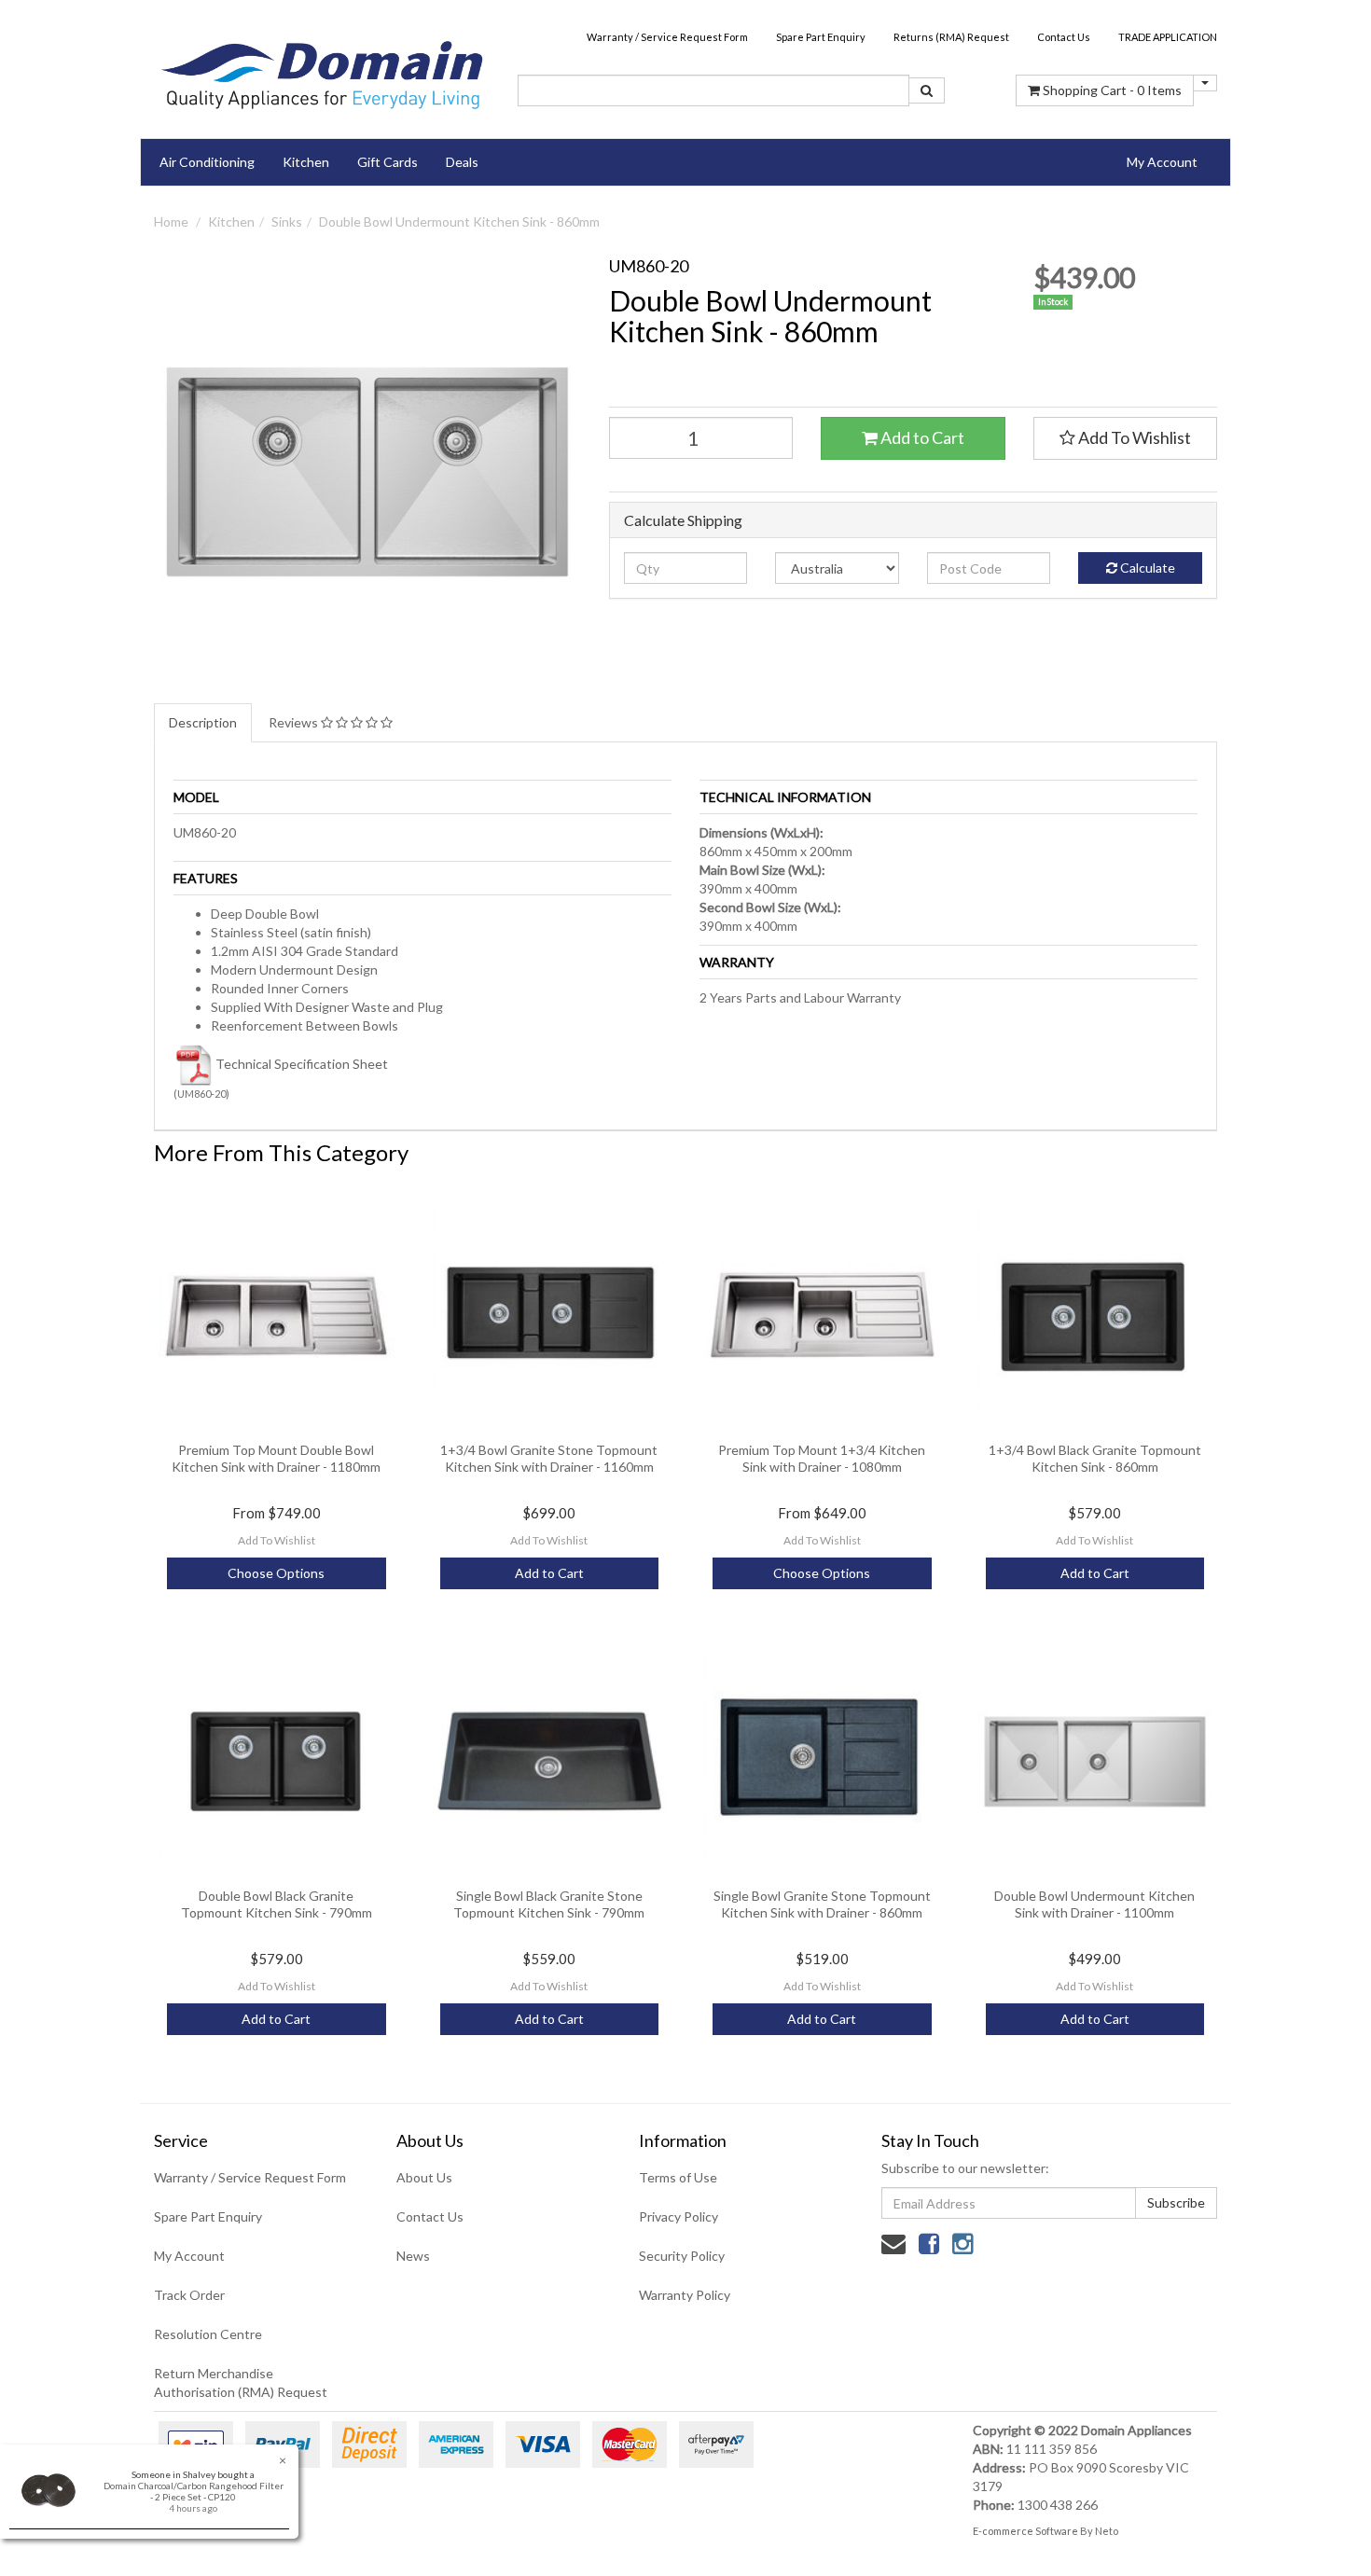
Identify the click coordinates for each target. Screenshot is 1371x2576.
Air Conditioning (207, 162)
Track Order (189, 2295)
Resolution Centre (208, 2334)
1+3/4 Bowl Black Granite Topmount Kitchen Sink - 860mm (1095, 1458)
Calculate (1146, 568)
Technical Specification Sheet (302, 1064)
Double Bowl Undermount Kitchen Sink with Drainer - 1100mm (1094, 1904)
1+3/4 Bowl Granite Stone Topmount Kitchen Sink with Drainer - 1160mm (549, 1458)
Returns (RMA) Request (951, 37)
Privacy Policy (679, 2216)
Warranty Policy (685, 2295)
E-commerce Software (1025, 2531)
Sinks (287, 222)
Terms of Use (678, 2177)
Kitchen (306, 162)
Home (171, 222)
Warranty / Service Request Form (667, 37)
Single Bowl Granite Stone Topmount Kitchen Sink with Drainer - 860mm (822, 1904)
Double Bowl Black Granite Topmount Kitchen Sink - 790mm (277, 1904)
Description (203, 722)
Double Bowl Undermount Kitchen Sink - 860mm (459, 222)
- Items (1112, 90)
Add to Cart (921, 437)
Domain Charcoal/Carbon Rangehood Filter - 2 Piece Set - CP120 (194, 2491)
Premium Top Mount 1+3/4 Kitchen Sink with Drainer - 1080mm (822, 1458)
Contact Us (1064, 37)
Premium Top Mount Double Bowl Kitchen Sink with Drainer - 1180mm (276, 1458)
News (413, 2256)
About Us (424, 2177)
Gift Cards (388, 162)
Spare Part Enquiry (821, 37)
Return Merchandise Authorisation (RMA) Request (241, 2382)
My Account (189, 2256)
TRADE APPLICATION (1168, 37)
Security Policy (682, 2256)
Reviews (295, 722)
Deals (462, 162)
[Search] (927, 90)
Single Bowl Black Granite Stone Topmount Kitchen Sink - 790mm (549, 1904)
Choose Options (276, 1573)
